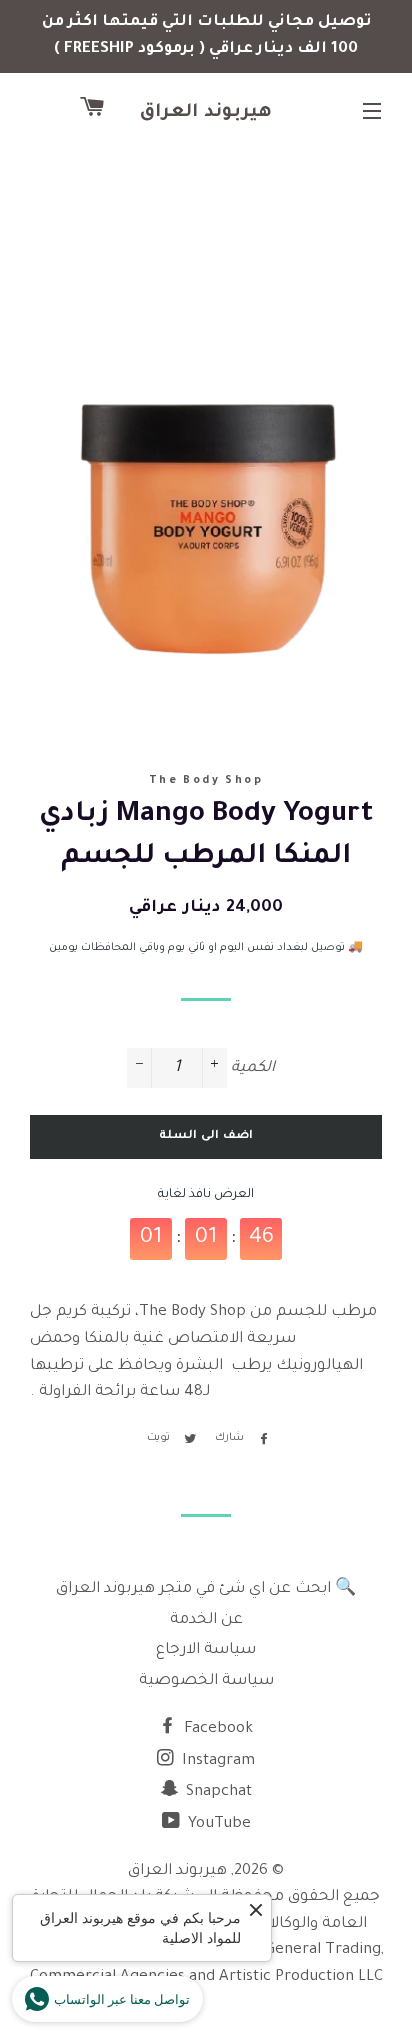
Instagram (216, 1761)
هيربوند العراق (206, 113)
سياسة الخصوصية (206, 1681)
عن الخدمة (206, 1620)
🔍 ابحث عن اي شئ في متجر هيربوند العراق (206, 1589)
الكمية (253, 1068)
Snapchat (217, 1792)
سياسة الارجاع (206, 1650)
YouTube (217, 1824)
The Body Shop (206, 781)
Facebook (216, 1729)
